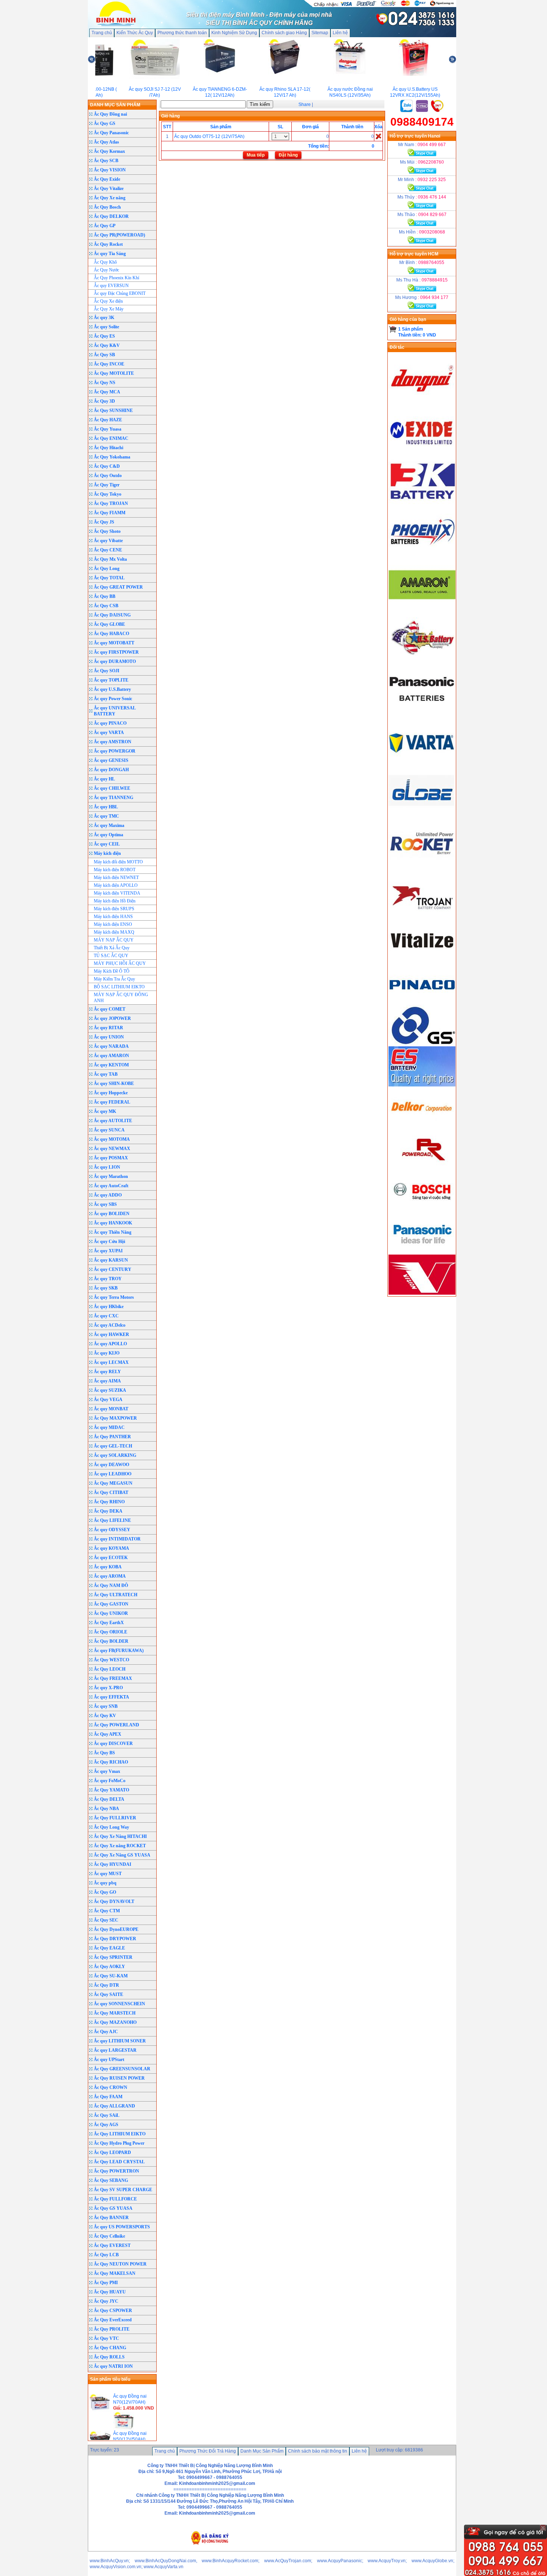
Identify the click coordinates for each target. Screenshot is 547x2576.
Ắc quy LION (107, 1167)
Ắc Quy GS (105, 123)
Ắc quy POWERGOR (115, 751)
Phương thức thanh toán (182, 33)
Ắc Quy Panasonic (111, 133)
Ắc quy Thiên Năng (113, 1232)
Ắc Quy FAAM (108, 2097)
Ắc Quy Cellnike (109, 2236)
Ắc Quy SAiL (107, 2115)
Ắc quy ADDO (108, 1195)
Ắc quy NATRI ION (113, 2366)
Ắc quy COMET (110, 1009)
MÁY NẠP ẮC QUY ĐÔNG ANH (121, 998)
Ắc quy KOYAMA (111, 1548)
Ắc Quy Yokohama (112, 457)
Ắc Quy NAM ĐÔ (111, 1585)
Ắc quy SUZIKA (110, 1390)
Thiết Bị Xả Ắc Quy (112, 948)
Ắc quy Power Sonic (113, 699)
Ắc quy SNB (106, 1706)
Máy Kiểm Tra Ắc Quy (114, 979)
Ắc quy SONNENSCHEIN (119, 2004)
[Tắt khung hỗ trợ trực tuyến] (543, 2528)
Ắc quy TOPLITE (111, 680)
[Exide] (422, 453)
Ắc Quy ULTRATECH (116, 1595)
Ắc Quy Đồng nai (110, 114)
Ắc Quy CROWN (111, 2087)
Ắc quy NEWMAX (112, 1149)
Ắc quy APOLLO (110, 1344)
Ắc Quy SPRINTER (113, 1957)
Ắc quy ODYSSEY (112, 1530)
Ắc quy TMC (106, 816)
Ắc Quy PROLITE (112, 2329)
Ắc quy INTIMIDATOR (117, 1539)
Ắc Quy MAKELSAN (115, 2273)
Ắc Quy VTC (106, 2338)
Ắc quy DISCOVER (113, 1743)
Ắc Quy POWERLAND (116, 1725)
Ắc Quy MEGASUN (113, 1483)
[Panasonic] (422, 712)
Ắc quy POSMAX (111, 1158)
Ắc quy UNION (109, 1037)
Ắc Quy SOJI (107, 671)
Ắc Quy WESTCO (111, 1660)
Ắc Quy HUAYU (110, 2292)
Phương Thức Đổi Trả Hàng (208, 2451)
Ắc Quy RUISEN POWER (119, 2078)
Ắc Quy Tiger (107, 485)
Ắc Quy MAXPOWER (115, 1418)
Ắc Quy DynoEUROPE (116, 1929)
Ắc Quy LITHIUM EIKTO (120, 2134)
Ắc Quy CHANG (110, 2348)
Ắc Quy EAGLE (109, 1948)
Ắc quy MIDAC (109, 1427)
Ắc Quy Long (107, 569)
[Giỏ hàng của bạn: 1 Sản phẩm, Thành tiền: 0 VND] (393, 329)
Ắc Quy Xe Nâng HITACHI (120, 1836)
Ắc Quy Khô (105, 262)
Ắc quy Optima (108, 835)
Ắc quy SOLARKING (115, 1455)
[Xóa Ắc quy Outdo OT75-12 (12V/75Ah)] (378, 136)
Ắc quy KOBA (108, 1567)
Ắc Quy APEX (108, 1734)
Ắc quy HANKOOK (113, 1223)
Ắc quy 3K (104, 318)
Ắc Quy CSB (106, 606)
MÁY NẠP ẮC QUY (114, 940)
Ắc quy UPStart (109, 2060)
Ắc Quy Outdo (108, 476)
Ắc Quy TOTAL (109, 578)
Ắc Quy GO (105, 1892)
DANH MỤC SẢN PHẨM (115, 105)
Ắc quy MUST (108, 1874)
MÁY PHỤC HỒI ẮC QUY (120, 963)
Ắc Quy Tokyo (108, 494)
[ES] (422, 1085)
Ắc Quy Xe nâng (110, 198)
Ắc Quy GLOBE (109, 624)
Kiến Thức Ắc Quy (135, 33)
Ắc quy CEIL (107, 844)
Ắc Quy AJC (106, 2032)
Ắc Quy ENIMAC (111, 438)
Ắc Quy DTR (106, 1985)
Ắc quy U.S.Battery (112, 689)
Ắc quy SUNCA (109, 1130)
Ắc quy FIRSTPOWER (116, 652)
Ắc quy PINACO (110, 723)
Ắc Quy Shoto (107, 531)
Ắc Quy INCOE (109, 364)
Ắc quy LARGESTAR (115, 2050)
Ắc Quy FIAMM (110, 513)
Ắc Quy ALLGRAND (114, 2106)
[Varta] (422, 763)
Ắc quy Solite (106, 327)
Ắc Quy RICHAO (111, 1762)
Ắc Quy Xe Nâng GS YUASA (122, 1855)
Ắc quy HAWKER (111, 1334)
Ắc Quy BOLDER (111, 1641)
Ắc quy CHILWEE (112, 788)
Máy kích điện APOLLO (116, 885)
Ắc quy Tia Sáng (110, 254)
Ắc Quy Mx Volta (110, 559)
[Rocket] (422, 867)
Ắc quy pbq (105, 1883)
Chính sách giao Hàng (284, 33)
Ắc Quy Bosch (107, 207)
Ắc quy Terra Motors (114, 1297)
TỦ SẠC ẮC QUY (111, 956)
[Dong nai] (422, 402)
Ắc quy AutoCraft (111, 1186)
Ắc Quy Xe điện (108, 301)
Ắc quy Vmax (107, 1771)
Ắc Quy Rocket (108, 244)
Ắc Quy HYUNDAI (113, 1864)
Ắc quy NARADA (111, 1046)
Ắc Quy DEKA (108, 1511)
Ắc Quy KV (105, 1716)
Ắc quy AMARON (111, 1056)
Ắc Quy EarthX (109, 1623)
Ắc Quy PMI (106, 2283)
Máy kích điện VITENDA (117, 893)
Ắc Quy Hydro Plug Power (119, 2143)
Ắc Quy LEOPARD (112, 2152)
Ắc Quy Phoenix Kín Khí (116, 278)
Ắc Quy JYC (106, 2301)
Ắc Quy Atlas (106, 142)
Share (305, 104)
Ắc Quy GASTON (111, 1604)
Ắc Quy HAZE (108, 420)
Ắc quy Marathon (111, 1176)
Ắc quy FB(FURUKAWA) (119, 1651)
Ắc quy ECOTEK (111, 1558)
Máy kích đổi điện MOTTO (118, 862)
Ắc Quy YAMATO (111, 1790)
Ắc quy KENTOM (111, 1065)
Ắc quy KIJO (107, 1353)
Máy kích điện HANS (113, 917)
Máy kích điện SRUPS (114, 909)
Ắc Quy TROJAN (111, 503)
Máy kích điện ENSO (113, 924)
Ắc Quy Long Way (111, 1827)
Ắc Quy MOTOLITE (114, 373)
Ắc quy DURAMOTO (115, 661)
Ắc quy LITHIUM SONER (120, 2041)
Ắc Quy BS (104, 1753)
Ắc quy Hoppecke (111, 1093)
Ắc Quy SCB (106, 161)
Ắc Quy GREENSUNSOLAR (122, 2069)
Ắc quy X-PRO (108, 1688)
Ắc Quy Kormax (109, 151)
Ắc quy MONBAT (111, 1409)
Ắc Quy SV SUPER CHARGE (123, 2190)
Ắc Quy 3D (104, 401)
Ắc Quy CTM (107, 1911)
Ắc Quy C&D (107, 466)
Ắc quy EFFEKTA (111, 1697)
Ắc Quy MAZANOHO (115, 2022)
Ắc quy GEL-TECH (113, 1446)
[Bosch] (422, 1210)
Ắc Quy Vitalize (109, 189)
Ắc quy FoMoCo (110, 1781)
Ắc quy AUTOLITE (113, 1121)
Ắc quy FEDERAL (112, 1102)
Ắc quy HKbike (109, 1307)
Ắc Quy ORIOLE (111, 1632)
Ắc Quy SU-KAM (111, 1976)
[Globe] (422, 815)
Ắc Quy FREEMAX (113, 1678)
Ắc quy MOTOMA (112, 1139)
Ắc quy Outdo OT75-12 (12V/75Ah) (209, 136)
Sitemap (320, 33)
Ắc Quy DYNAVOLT (114, 1902)
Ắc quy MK (105, 1111)
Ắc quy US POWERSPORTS (122, 2227)
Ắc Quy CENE (108, 550)
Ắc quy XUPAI (108, 1251)
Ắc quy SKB (106, 1288)
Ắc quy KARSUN (111, 1260)
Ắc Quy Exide (107, 179)
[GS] (422, 1043)
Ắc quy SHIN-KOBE (114, 1083)
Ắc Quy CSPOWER (113, 2311)
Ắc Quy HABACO (111, 634)
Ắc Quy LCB (106, 2255)
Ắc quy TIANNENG (113, 798)
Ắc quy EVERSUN (111, 286)
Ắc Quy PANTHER (112, 1437)
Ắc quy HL (104, 779)
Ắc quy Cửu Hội (109, 1242)
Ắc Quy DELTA (109, 1799)
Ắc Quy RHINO (109, 1502)
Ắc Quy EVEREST (112, 2245)
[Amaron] (422, 608)
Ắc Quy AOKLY (109, 1967)
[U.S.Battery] (422, 660)
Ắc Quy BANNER (111, 2218)
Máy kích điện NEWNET (116, 878)
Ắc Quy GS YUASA (113, 2208)
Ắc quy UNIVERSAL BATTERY (115, 711)
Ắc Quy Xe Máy (109, 309)
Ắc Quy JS (104, 522)
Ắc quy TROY (108, 1279)
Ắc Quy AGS (106, 2125)
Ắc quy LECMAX (111, 1362)
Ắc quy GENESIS (111, 760)
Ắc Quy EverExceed (113, 2320)
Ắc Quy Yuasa (108, 429)
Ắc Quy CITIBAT (111, 1493)
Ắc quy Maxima (109, 825)
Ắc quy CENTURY (113, 1269)
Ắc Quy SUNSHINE (113, 410)
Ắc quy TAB (106, 1074)
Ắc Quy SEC (106, 1920)
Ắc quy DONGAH (111, 770)
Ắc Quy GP (105, 226)
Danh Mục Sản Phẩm (262, 2451)
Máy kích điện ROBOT (115, 870)
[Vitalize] (422, 960)
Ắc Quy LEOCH (110, 1669)
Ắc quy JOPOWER (112, 1018)
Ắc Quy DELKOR (111, 216)
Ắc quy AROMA (110, 1576)
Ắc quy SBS (105, 1204)
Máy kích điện (107, 853)
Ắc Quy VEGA (108, 1400)
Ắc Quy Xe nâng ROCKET (120, 1846)
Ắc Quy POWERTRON (116, 2171)
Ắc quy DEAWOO (111, 1465)
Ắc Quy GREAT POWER (118, 587)
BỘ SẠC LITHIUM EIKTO (119, 987)
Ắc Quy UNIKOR (111, 1613)
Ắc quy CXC (106, 1316)
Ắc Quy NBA (106, 1809)
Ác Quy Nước (106, 270)
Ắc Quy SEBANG (111, 2180)
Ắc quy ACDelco (110, 1325)
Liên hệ (340, 33)
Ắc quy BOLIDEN (112, 1214)
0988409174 (422, 122)
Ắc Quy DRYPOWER (115, 1939)
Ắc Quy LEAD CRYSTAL (119, 2162)
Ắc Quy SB (104, 355)
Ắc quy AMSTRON (113, 742)
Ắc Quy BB (105, 596)
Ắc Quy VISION (110, 170)
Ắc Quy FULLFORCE (115, 2199)
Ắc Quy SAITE (108, 1994)
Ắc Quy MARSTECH (115, 2013)
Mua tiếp (256, 155)
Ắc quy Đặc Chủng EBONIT (120, 293)
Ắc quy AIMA (107, 1381)
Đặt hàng (288, 155)
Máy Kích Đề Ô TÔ (112, 971)
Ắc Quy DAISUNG (112, 615)
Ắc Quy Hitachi (108, 448)
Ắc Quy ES (104, 336)
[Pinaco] (422, 1002)
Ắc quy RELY (107, 1372)
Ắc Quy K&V (107, 345)
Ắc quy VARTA (109, 732)
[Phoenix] (422, 557)
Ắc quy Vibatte (108, 541)
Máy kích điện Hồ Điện (115, 901)
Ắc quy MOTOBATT (114, 643)
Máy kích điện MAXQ (114, 932)
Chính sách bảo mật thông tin (318, 2451)
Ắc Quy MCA (107, 392)
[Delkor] (422, 1127)
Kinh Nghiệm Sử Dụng (234, 33)
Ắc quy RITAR (108, 1028)
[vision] (422, 1293)
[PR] (422, 1168)
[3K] (422, 505)
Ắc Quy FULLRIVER (115, 1818)
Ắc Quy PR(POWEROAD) (119, 235)
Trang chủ (102, 33)
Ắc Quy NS (105, 383)
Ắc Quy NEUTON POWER (120, 2264)
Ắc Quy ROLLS (109, 2357)
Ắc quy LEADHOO (113, 1474)
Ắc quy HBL (106, 807)
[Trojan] (422, 918)
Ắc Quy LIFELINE (112, 1520)
